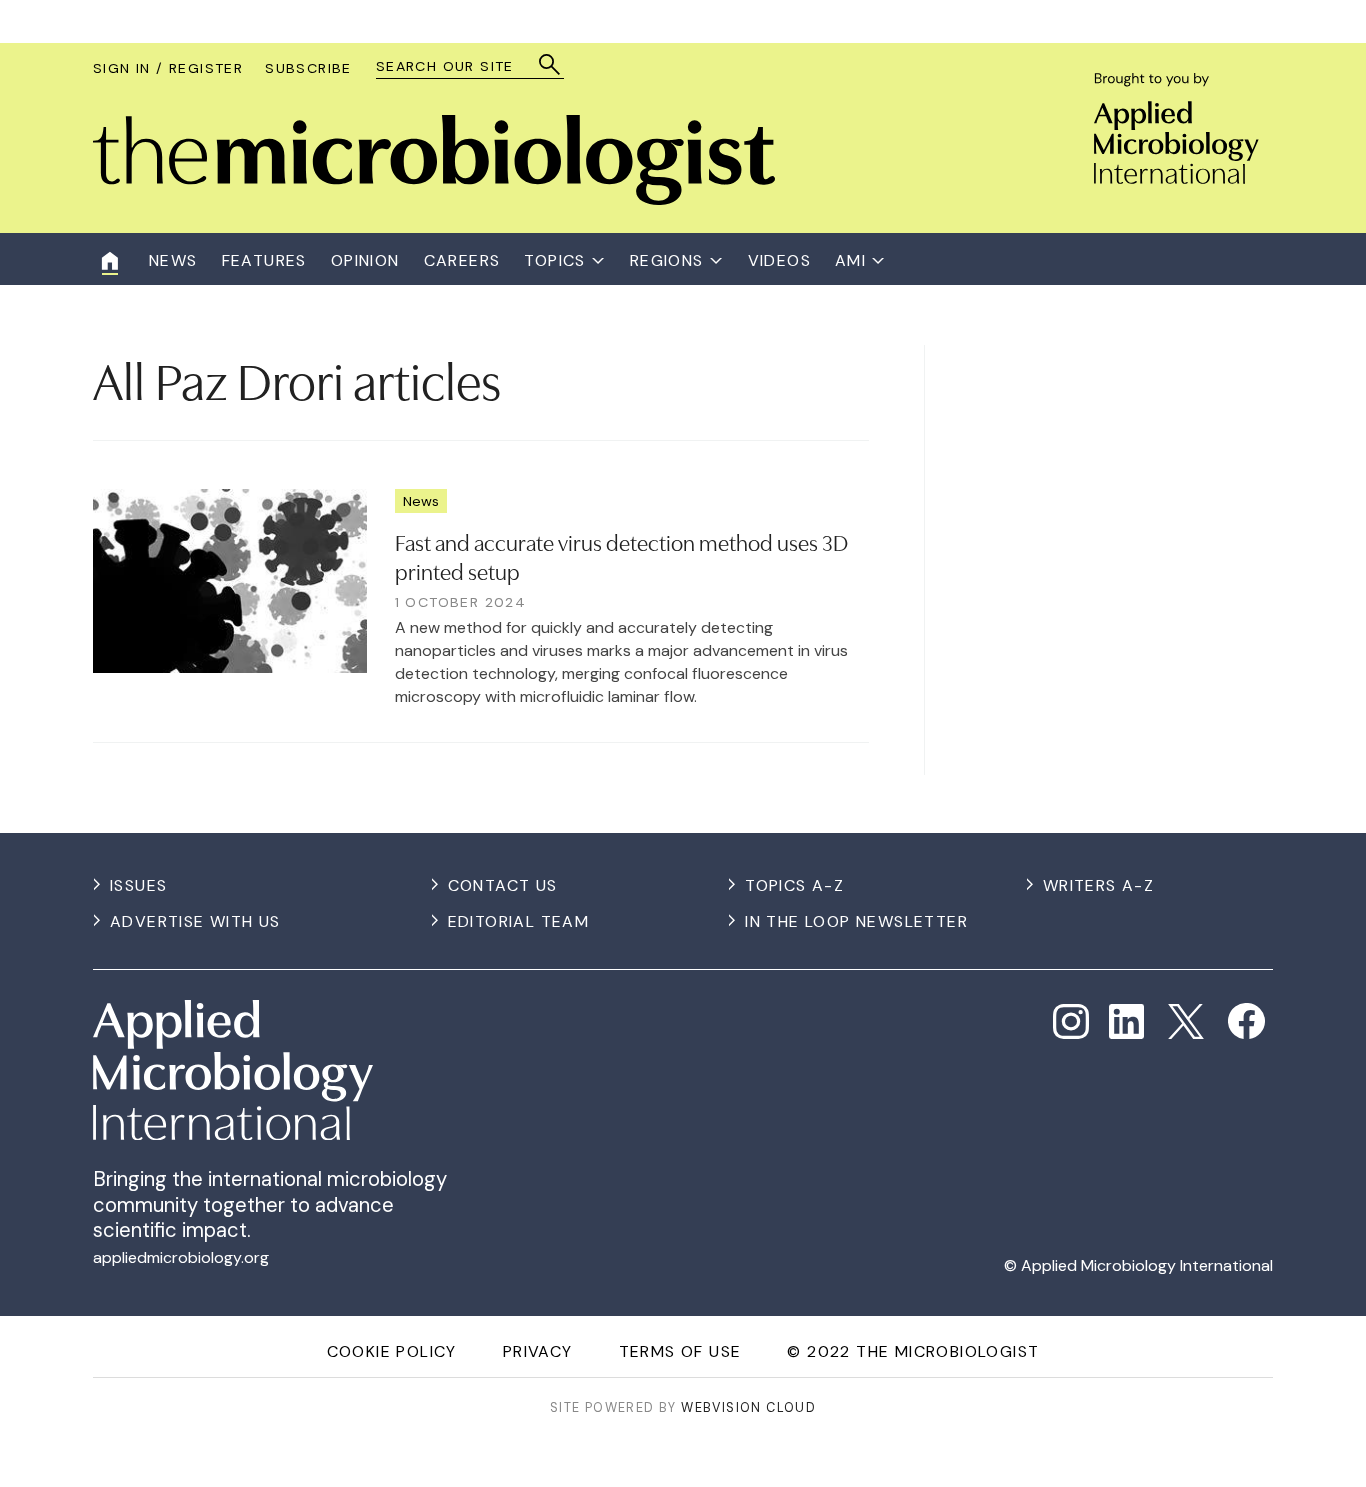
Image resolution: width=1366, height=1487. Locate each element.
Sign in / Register (168, 68)
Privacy (538, 1351)
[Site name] (434, 199)
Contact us (503, 885)
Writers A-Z (1098, 885)
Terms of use (680, 1351)
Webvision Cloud (748, 1407)
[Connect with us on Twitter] (1186, 1022)
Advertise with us (195, 921)
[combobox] (460, 66)
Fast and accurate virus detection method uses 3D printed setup (621, 555)
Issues (138, 885)
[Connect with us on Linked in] (1127, 1022)
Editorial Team (519, 921)
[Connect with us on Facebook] (1246, 1021)
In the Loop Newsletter (856, 921)
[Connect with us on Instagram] (1071, 1022)
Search (550, 64)
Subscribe (308, 68)
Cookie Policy (392, 1351)
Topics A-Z (794, 885)
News (421, 501)
